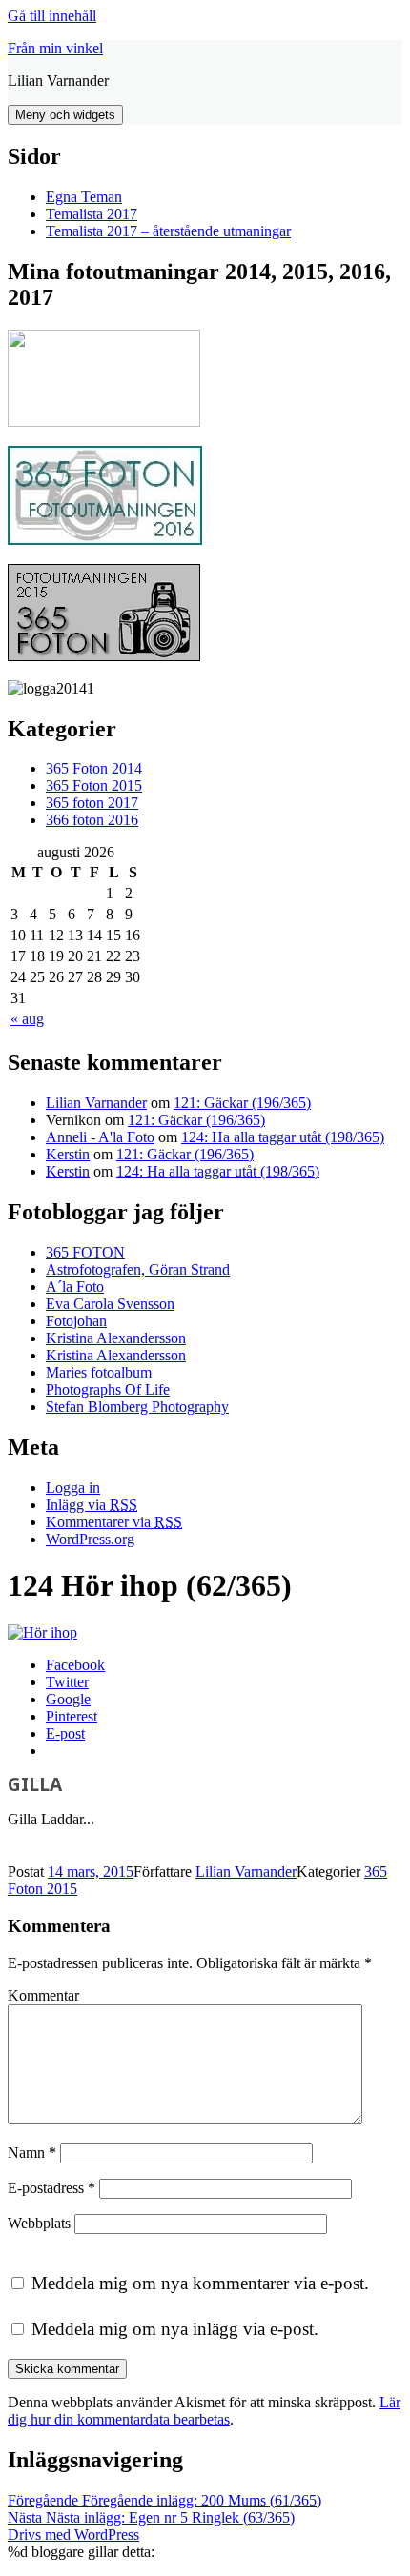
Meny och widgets (65, 115)
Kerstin (68, 1154)
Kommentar (43, 1995)
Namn (32, 2153)
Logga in (73, 1488)
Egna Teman (84, 197)
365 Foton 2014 (94, 768)
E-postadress (51, 2188)
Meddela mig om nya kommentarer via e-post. (200, 2283)
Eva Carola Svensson (110, 1304)
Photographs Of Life (108, 1389)
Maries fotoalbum (99, 1372)
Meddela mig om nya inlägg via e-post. (175, 2329)
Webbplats (39, 2223)
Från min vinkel (55, 48)
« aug (27, 1019)
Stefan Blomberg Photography (137, 1407)
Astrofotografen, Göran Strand (138, 1269)
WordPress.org (90, 1539)
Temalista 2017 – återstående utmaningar (168, 231)
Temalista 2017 (92, 214)
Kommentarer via (114, 1522)
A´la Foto (75, 1287)
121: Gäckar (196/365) (242, 1103)
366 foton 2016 (92, 820)
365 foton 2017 (92, 803)
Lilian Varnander (96, 1103)
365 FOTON (85, 1252)
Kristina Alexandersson (116, 1338)
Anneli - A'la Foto (100, 1137)
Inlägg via (92, 1505)
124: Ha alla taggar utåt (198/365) (283, 1137)
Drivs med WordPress (73, 2535)
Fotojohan (76, 1321)
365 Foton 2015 (94, 785)
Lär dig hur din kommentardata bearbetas (204, 2411)
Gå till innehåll (52, 16)
